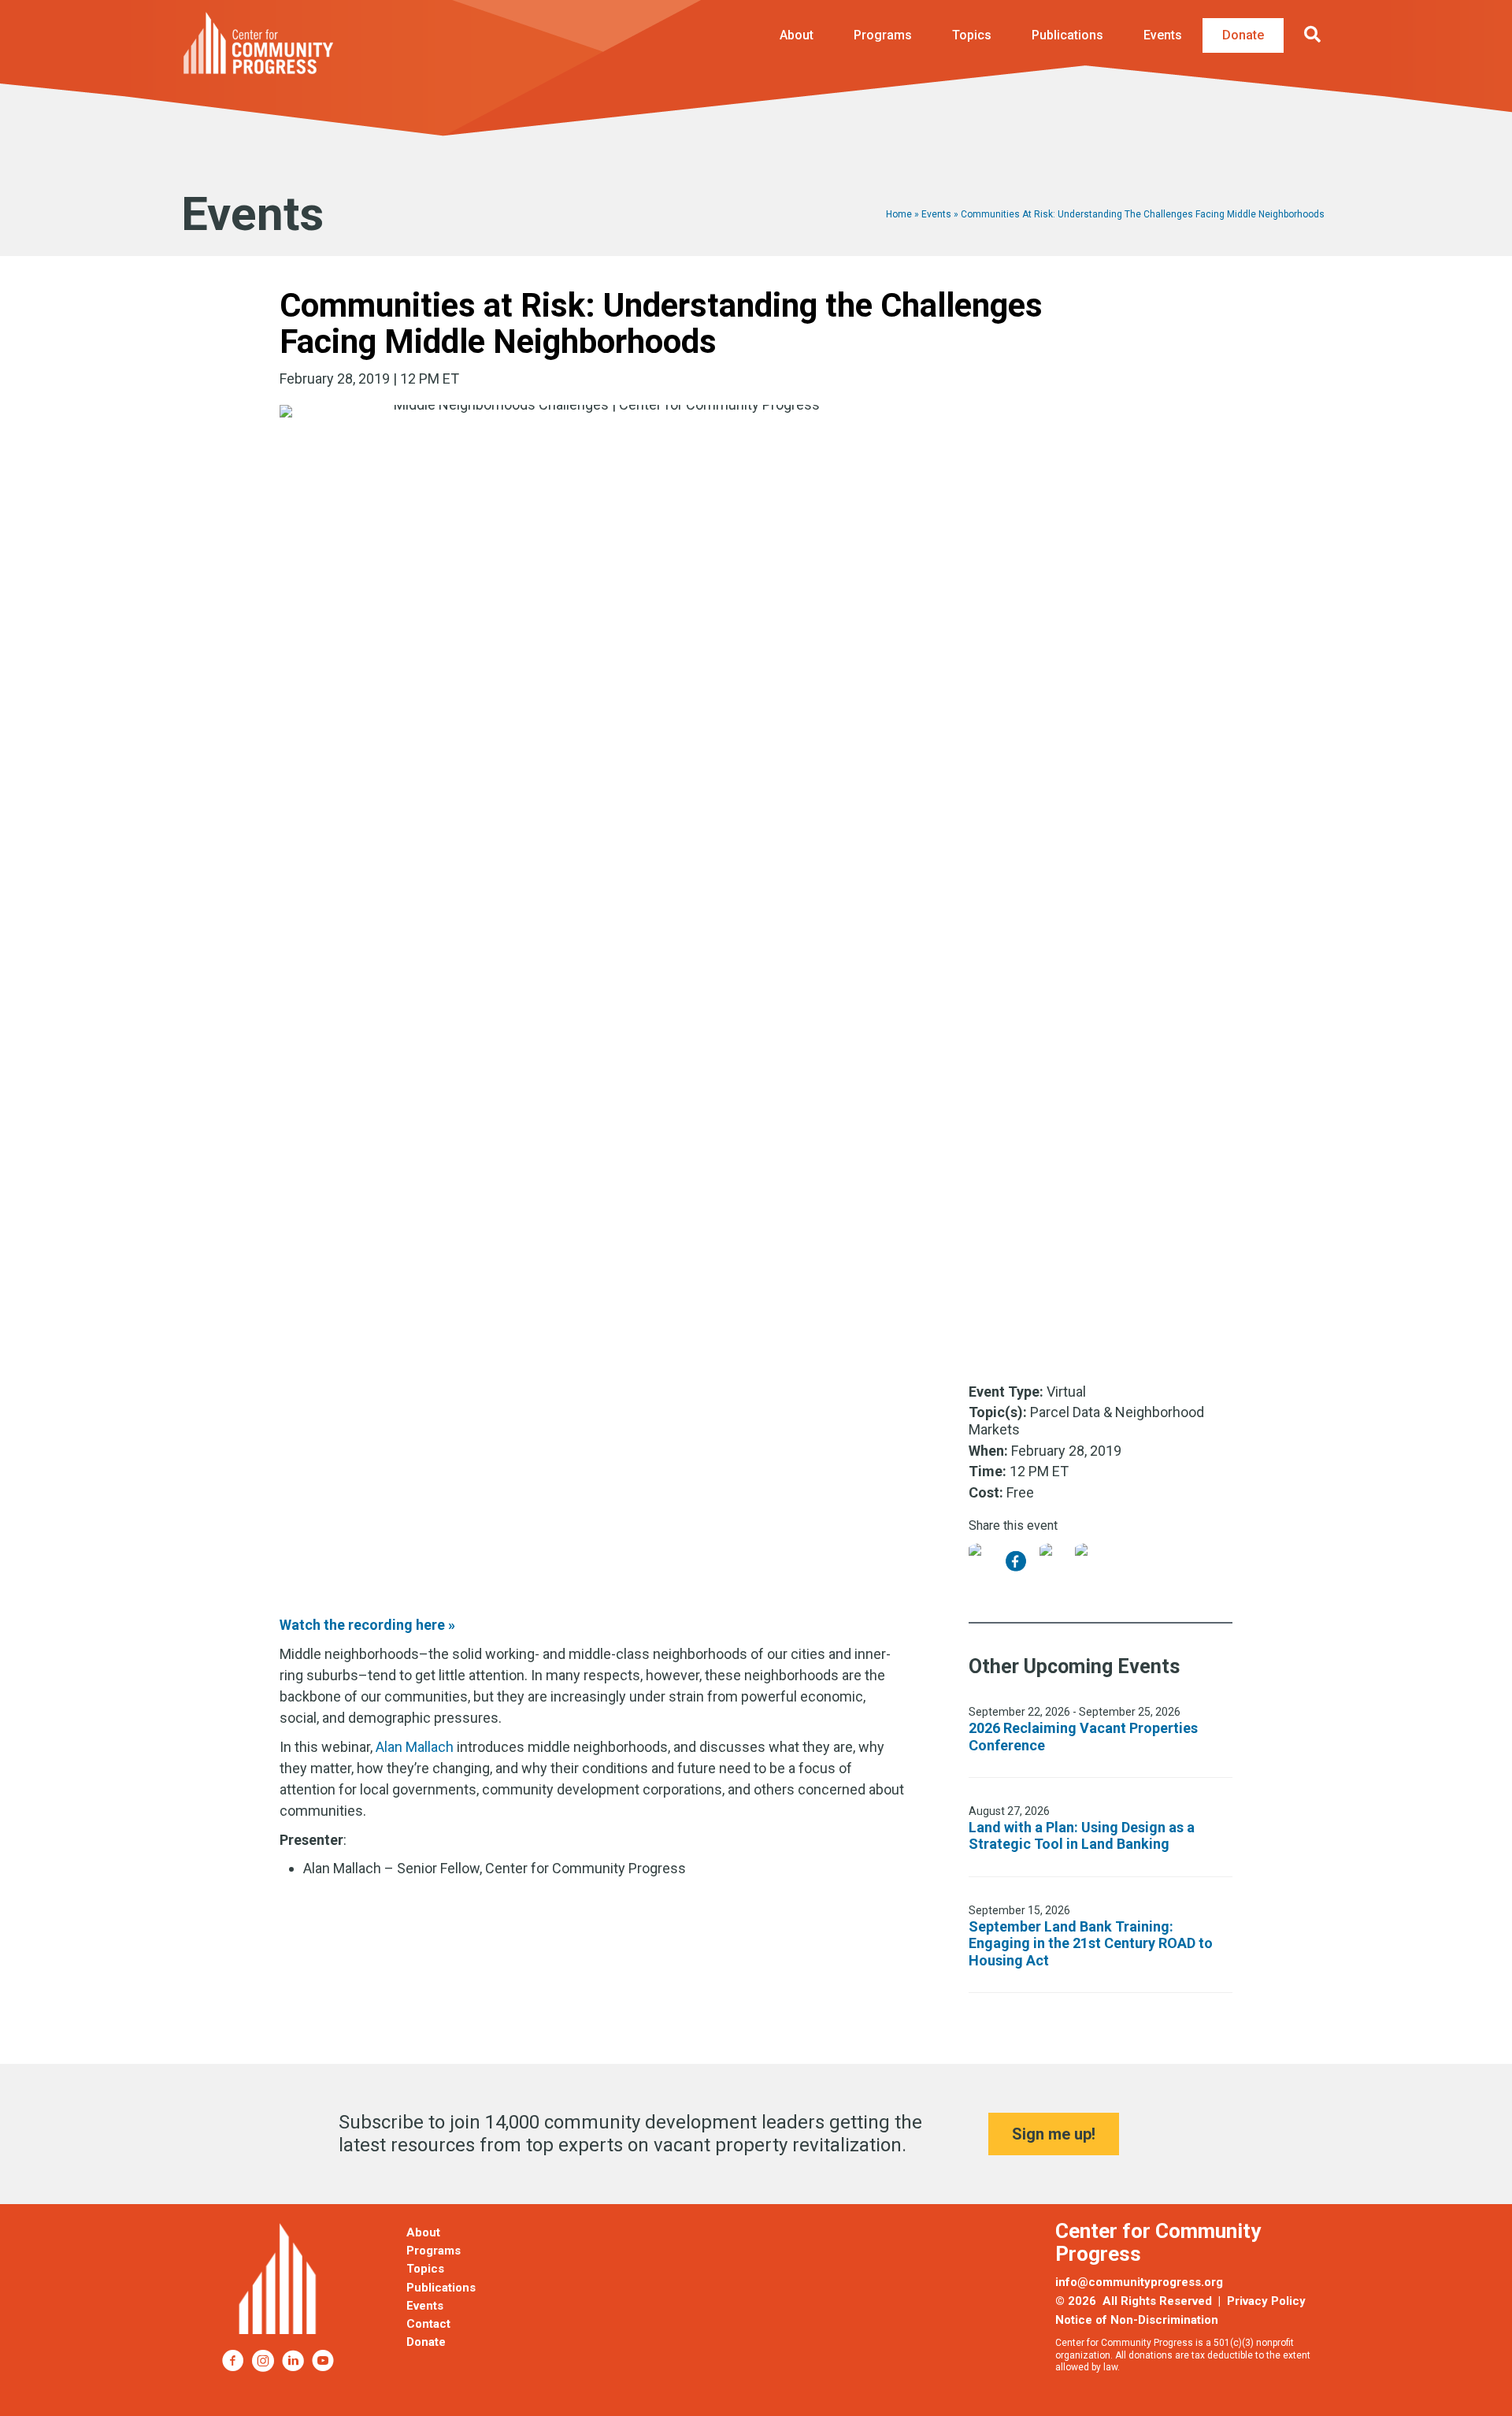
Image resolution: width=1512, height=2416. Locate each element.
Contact (428, 2324)
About (797, 35)
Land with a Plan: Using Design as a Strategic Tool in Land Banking (1082, 1836)
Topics (972, 35)
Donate (1243, 35)
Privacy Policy (1266, 2301)
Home (899, 214)
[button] (1316, 35)
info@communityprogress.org (1139, 2282)
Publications (1067, 35)
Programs (883, 35)
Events (1163, 35)
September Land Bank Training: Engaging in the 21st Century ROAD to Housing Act (1091, 1943)
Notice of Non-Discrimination (1137, 2320)
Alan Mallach (415, 1747)
